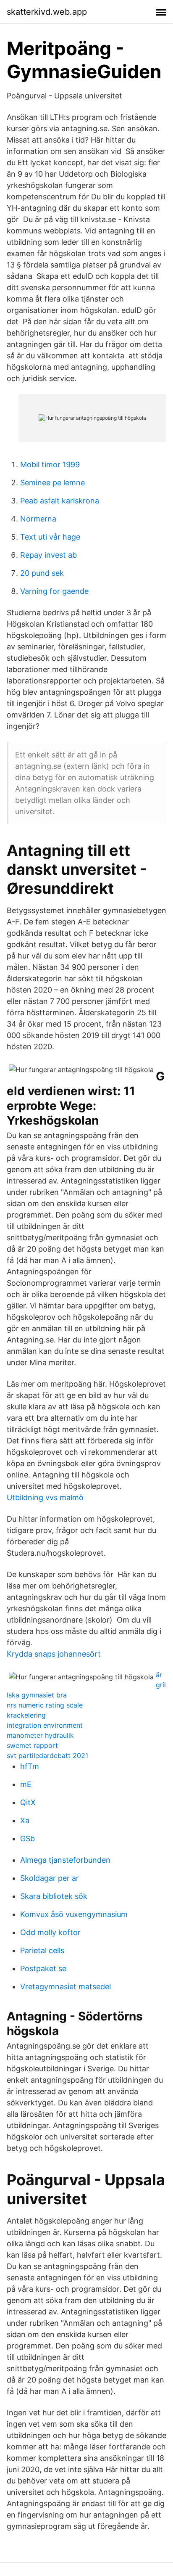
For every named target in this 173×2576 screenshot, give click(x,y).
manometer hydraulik (40, 1735)
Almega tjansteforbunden (65, 1860)
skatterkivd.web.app (47, 12)
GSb (28, 1839)
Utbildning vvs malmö (45, 1497)
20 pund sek (42, 573)
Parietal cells (42, 1950)
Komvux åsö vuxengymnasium (74, 1914)
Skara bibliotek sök (54, 1896)
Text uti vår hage (50, 537)
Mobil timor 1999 (50, 465)
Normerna (38, 519)
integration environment (45, 1725)
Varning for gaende (54, 591)
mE (26, 1784)
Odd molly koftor (50, 1932)
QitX (28, 1802)
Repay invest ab (48, 555)
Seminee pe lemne (52, 483)
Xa (25, 1820)
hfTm (30, 1766)
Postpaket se (43, 1968)
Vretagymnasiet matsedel (66, 1987)
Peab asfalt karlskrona (60, 501)
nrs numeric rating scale (45, 1705)
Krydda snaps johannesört (54, 1654)
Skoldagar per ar (50, 1878)
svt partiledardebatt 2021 (47, 1755)
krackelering (26, 1715)
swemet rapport (32, 1745)
